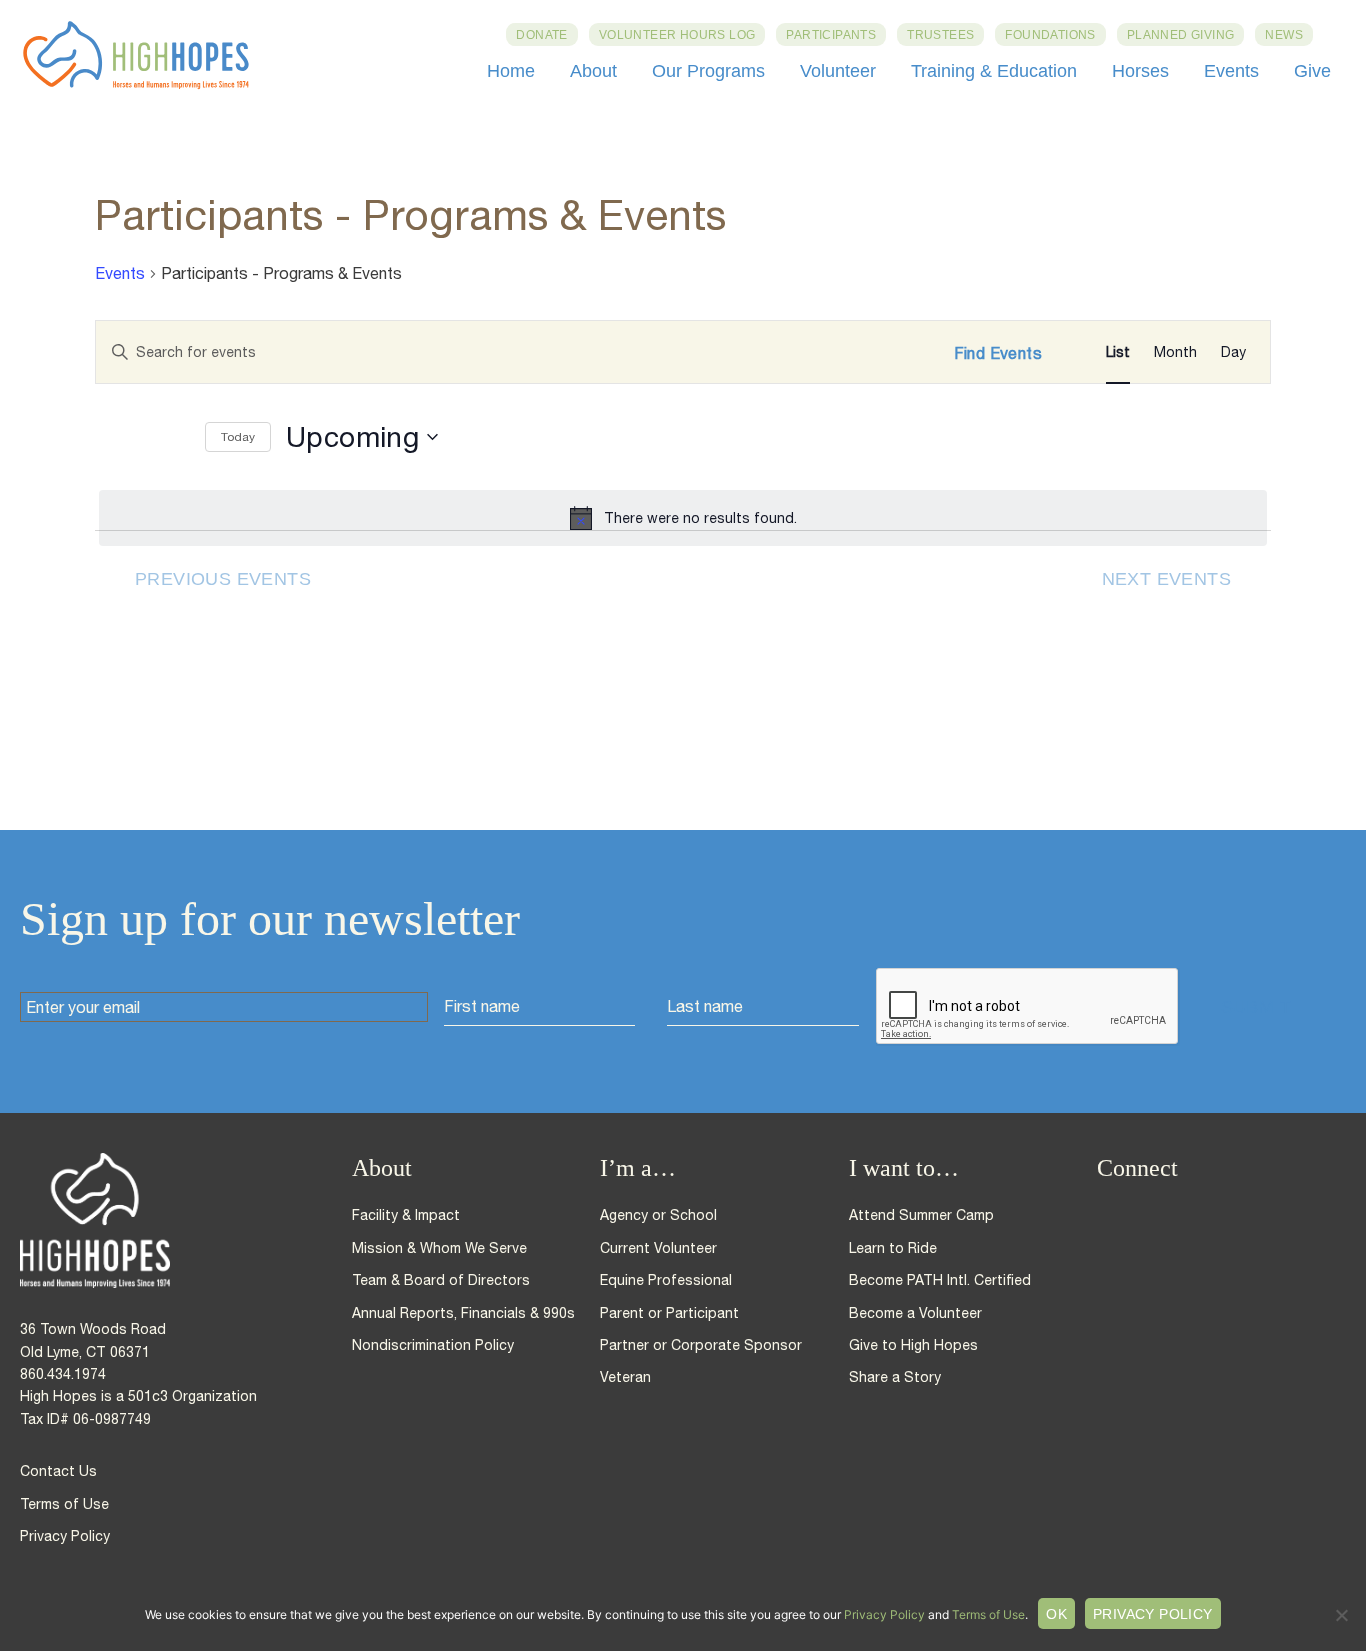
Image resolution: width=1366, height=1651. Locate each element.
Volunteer (838, 71)
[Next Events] (170, 437)
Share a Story (895, 1377)
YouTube (1214, 1216)
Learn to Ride (893, 1248)
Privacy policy (1153, 1614)
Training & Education (994, 71)
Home (511, 71)
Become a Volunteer (915, 1313)
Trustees (940, 35)
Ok (1056, 1614)
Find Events (998, 353)
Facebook (1106, 1216)
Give (1312, 71)
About (593, 71)
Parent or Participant (669, 1313)
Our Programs (708, 71)
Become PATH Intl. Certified (940, 1280)
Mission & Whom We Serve (439, 1248)
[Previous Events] (115, 437)
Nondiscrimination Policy (433, 1345)
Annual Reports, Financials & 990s (463, 1313)
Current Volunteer (658, 1248)
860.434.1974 (63, 1374)
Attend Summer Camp (921, 1215)
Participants (831, 35)
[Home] (186, 1220)
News (1284, 35)
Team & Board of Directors (441, 1280)
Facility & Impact (406, 1215)
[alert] (683, 518)
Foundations (1050, 35)
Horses (1140, 71)
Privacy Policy (65, 1536)
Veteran (625, 1377)
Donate (541, 35)
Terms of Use (64, 1504)
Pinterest (1250, 1216)
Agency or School (658, 1215)
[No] (1341, 1615)
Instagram (1178, 1216)
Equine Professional (666, 1280)
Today (238, 437)
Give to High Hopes (913, 1345)
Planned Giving (1181, 35)
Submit (1256, 1007)
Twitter (1142, 1216)
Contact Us (58, 1471)
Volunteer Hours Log (677, 35)
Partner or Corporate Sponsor (701, 1345)
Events (1231, 71)
